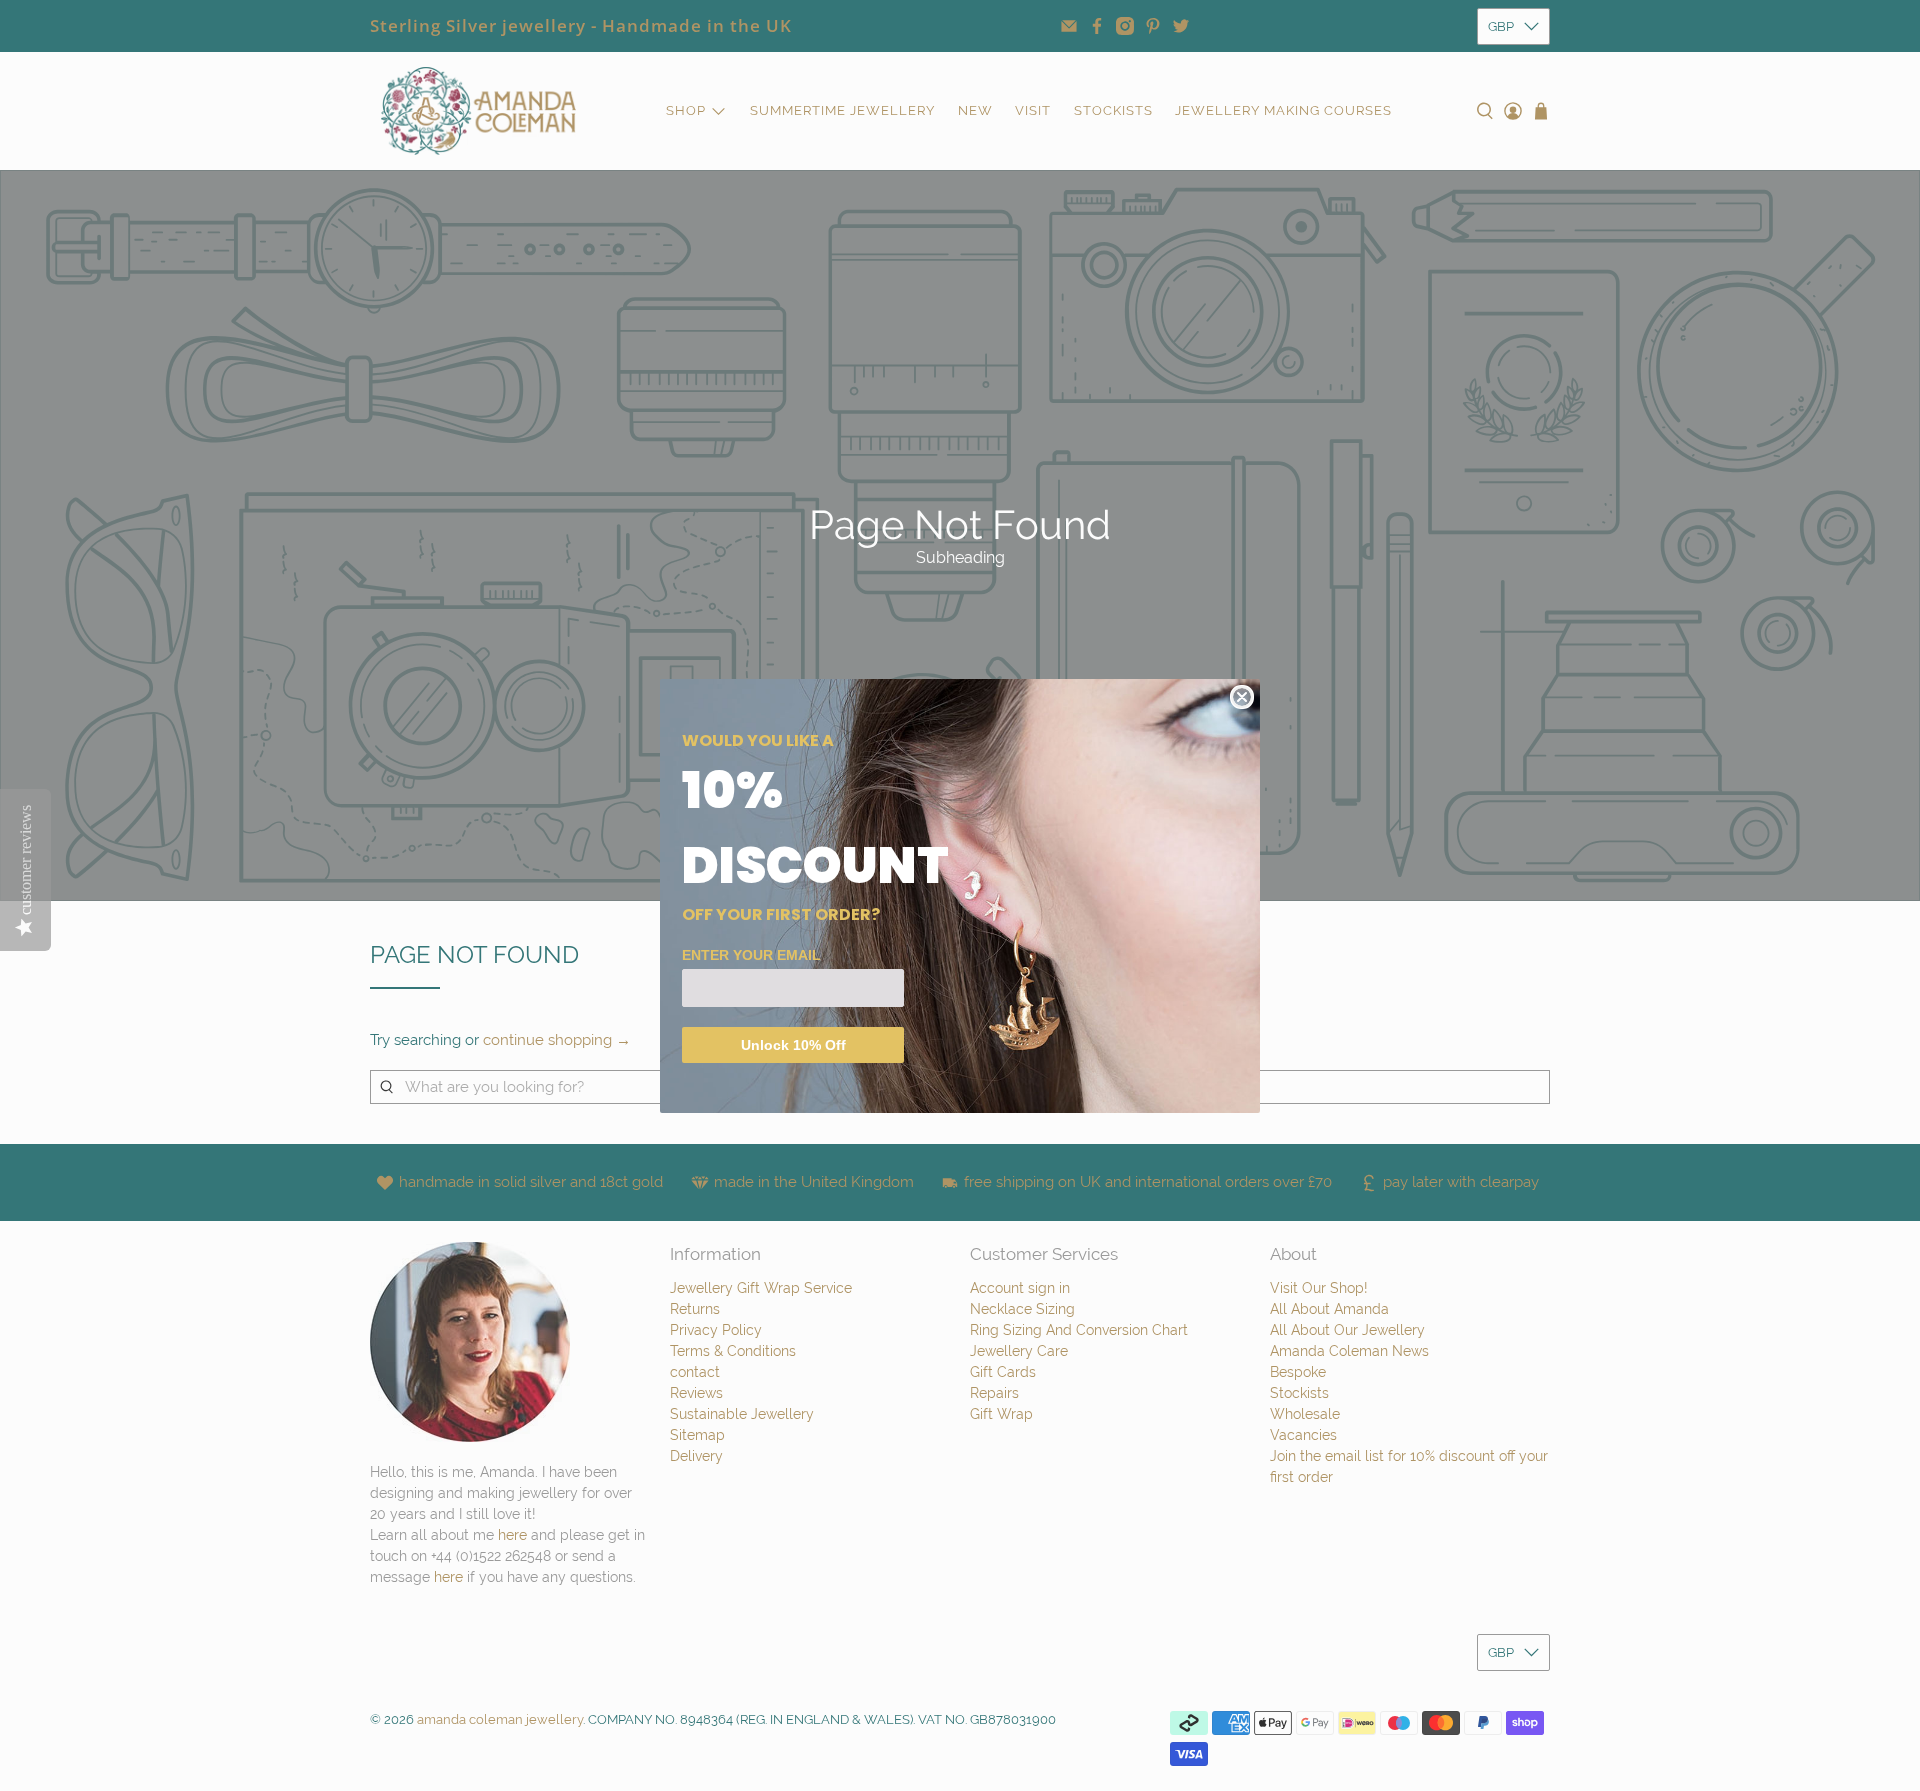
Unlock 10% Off (793, 1045)
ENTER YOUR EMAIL (751, 955)
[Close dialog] (1242, 697)
